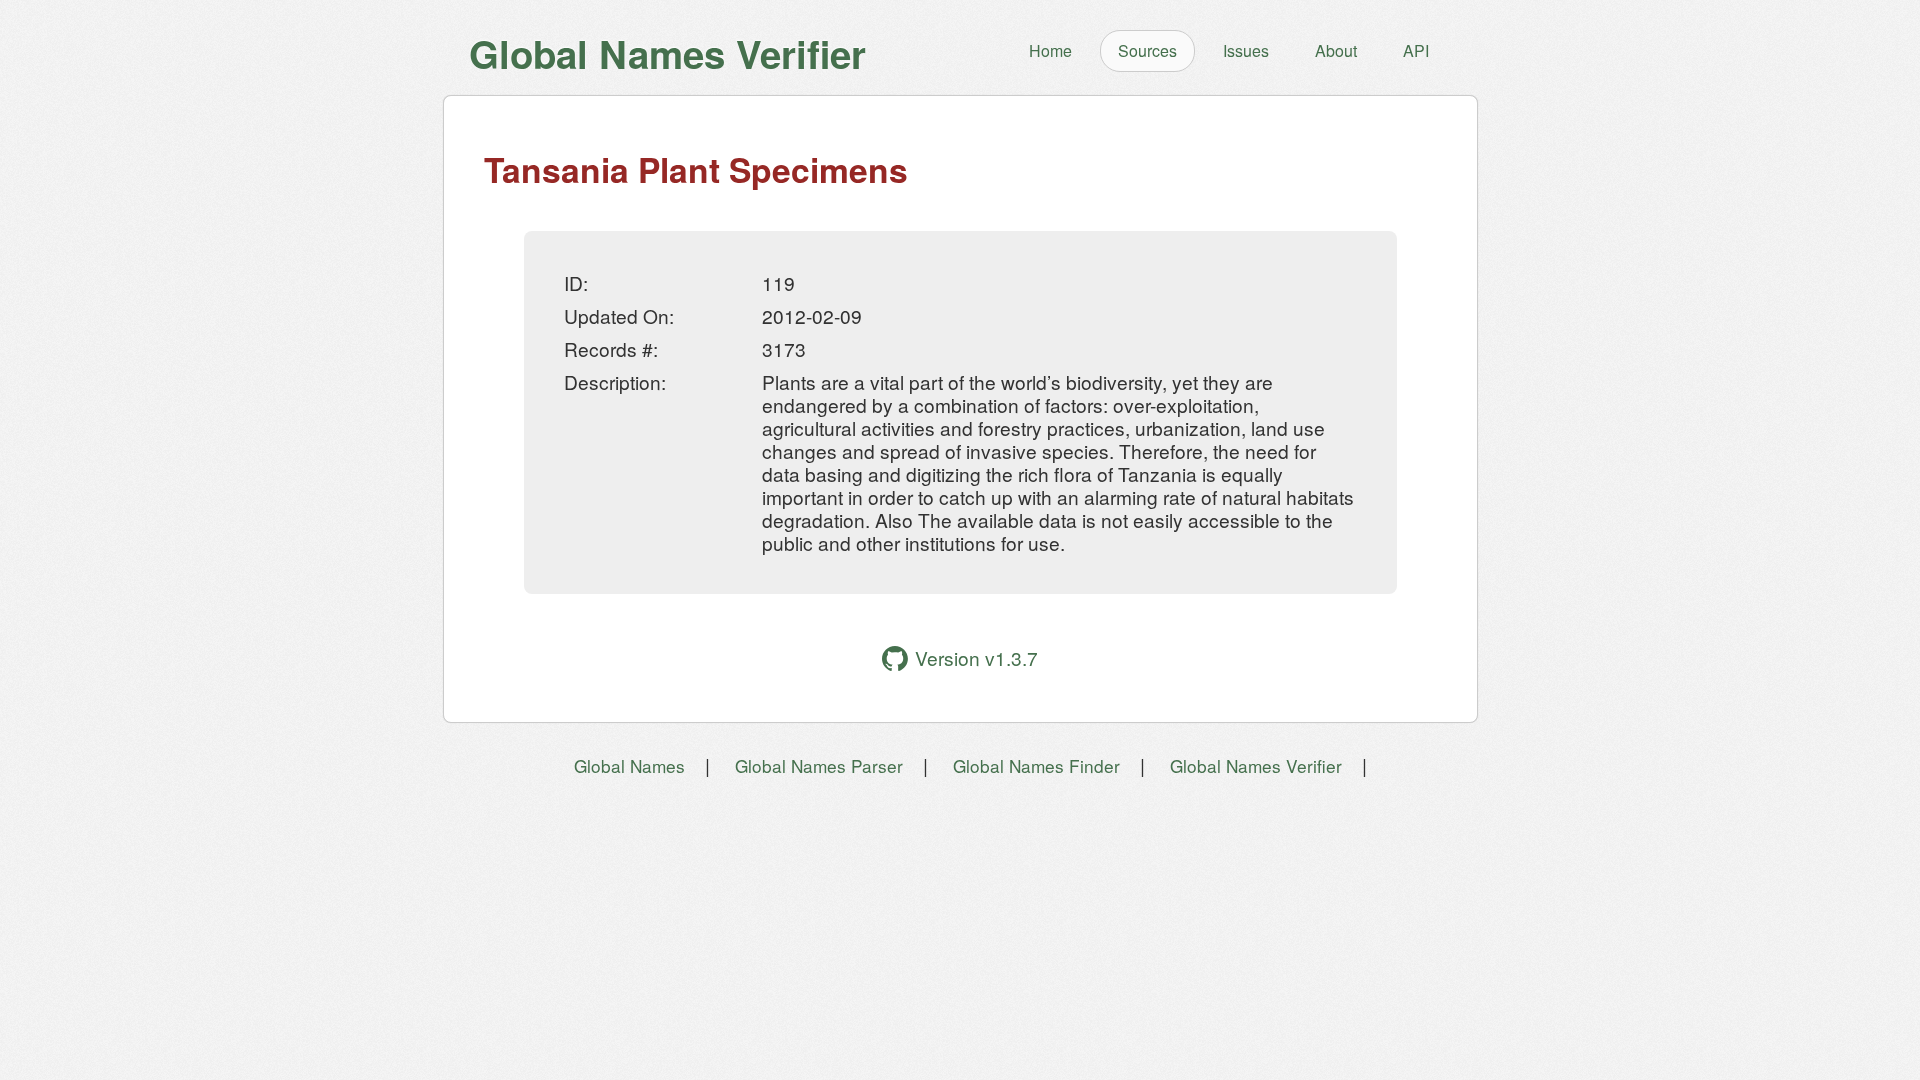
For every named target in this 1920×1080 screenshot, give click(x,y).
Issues (1246, 50)
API (1416, 50)
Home (1050, 50)
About (1336, 50)
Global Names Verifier (1256, 765)
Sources (1147, 50)
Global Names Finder (1036, 765)
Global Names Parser (819, 765)
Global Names (629, 765)
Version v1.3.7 (976, 657)
